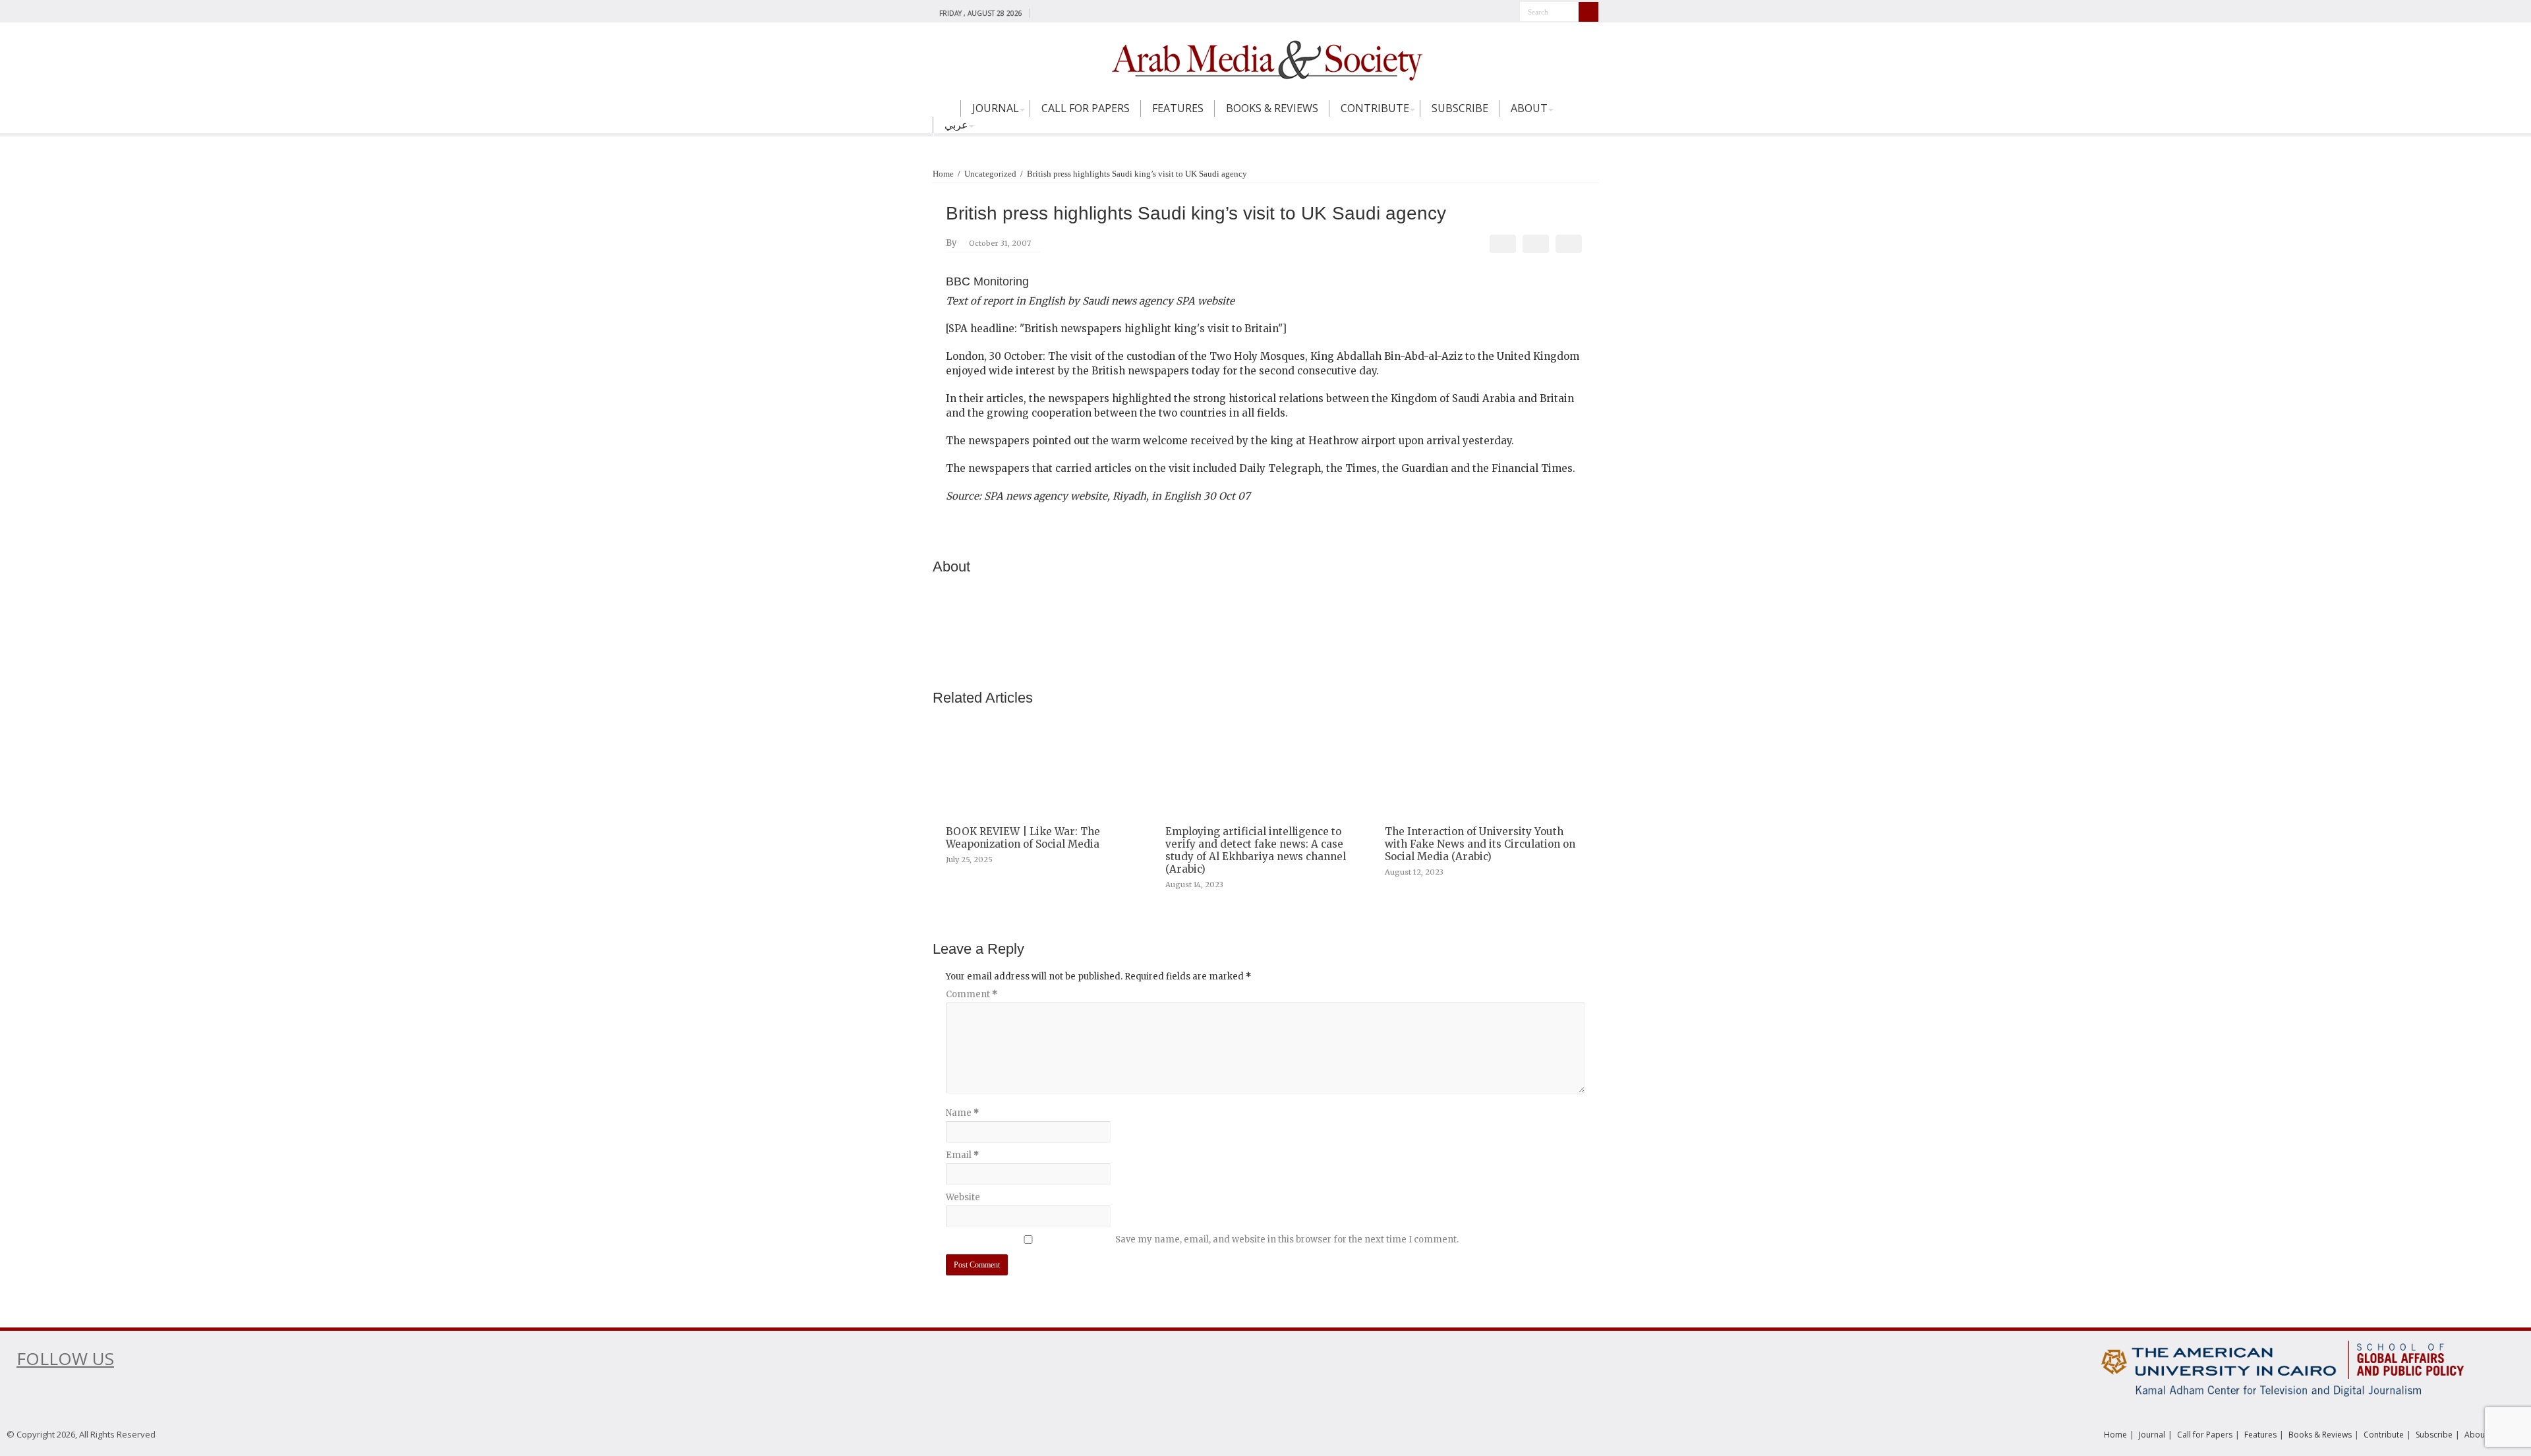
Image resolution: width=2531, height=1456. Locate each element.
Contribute (1375, 108)
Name (962, 1113)
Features (1178, 108)
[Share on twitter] (1536, 244)
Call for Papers (1086, 108)
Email (962, 1155)
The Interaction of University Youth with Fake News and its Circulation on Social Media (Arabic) (1480, 844)
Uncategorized (990, 174)
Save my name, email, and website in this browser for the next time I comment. (1287, 1239)
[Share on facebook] (1503, 244)
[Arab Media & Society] (1265, 59)
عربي (956, 125)
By (951, 243)
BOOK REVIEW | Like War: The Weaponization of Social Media (1023, 838)
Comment (972, 994)
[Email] (1569, 244)
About (1529, 108)
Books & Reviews (1272, 108)
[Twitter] (1055, 13)
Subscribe (1460, 108)
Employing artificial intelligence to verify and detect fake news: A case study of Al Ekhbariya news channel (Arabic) (1256, 850)
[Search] (1588, 12)
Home (946, 114)
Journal (996, 108)
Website (963, 1197)
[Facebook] (1042, 13)
